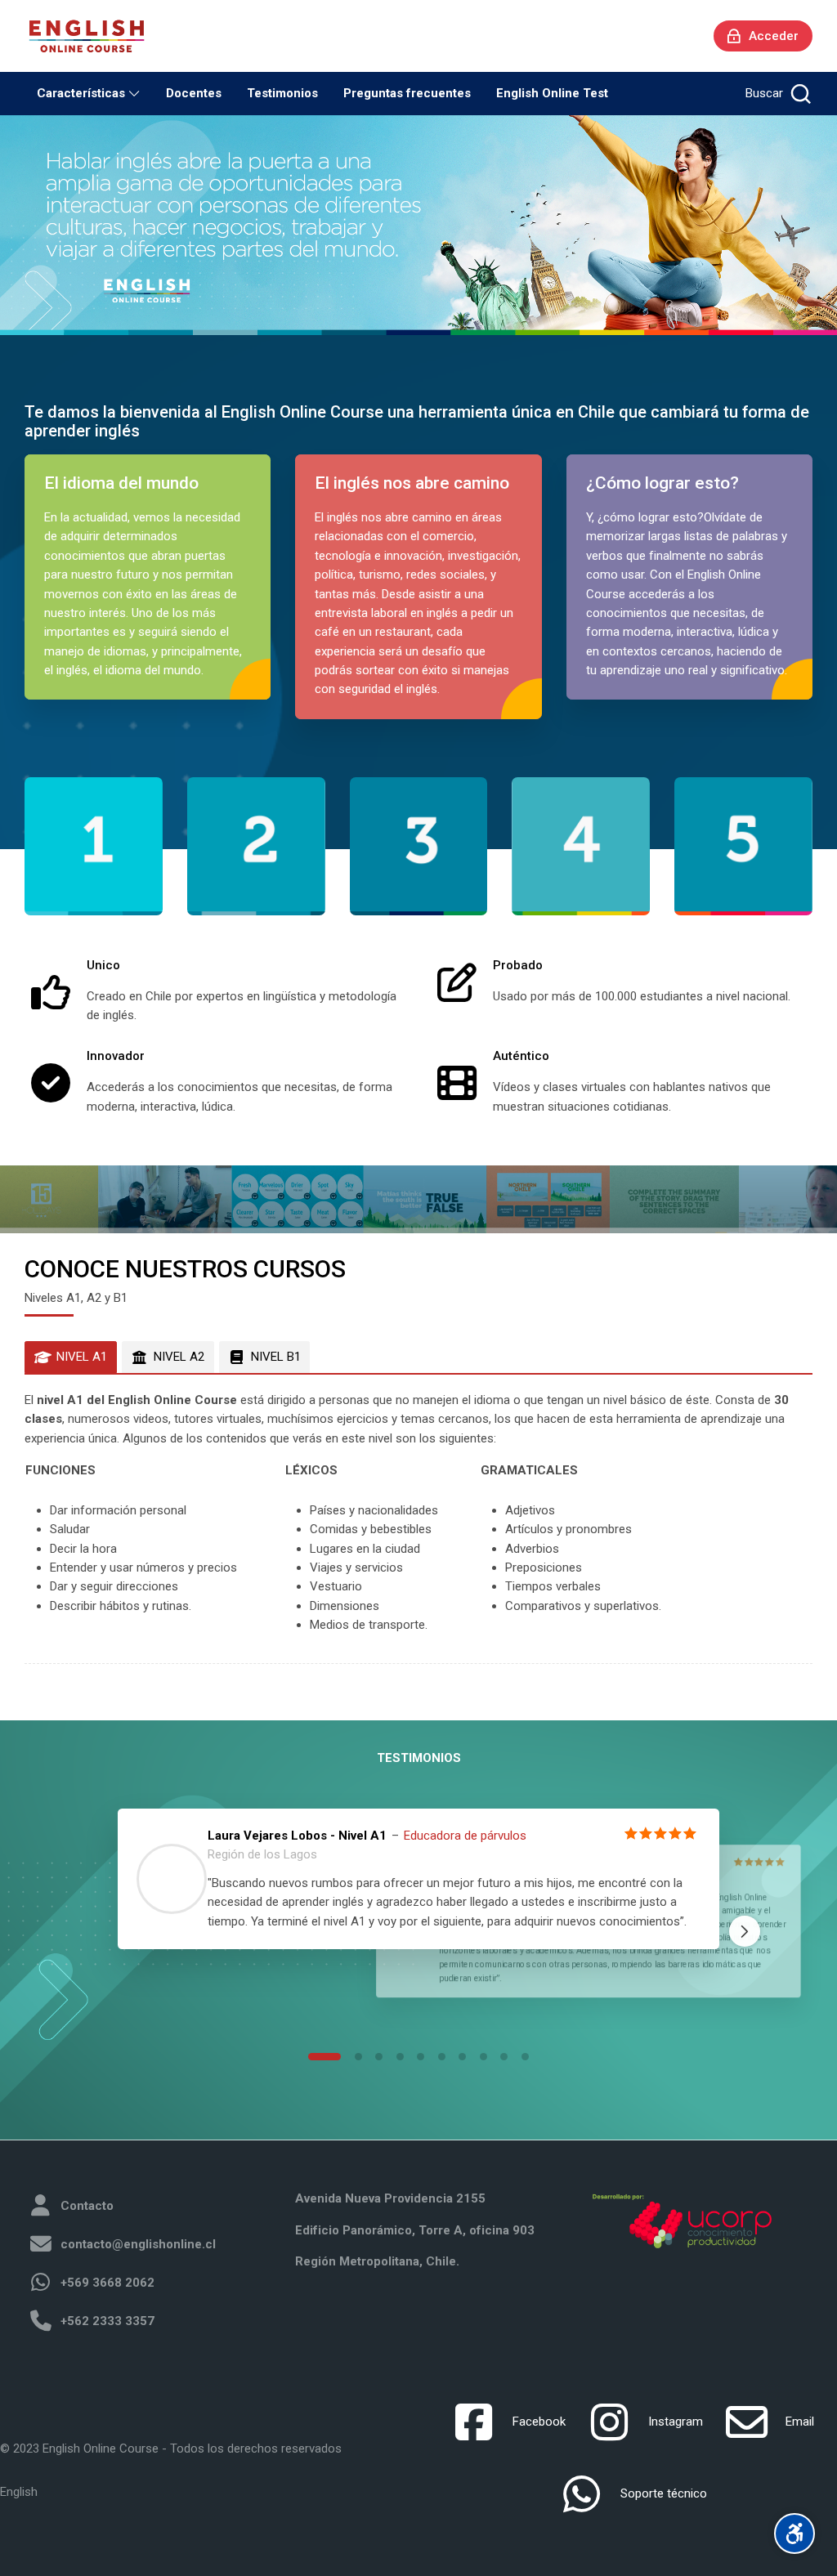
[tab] (71, 1357)
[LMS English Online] (87, 36)
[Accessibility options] (794, 2534)
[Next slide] (745, 1931)
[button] (325, 2057)
